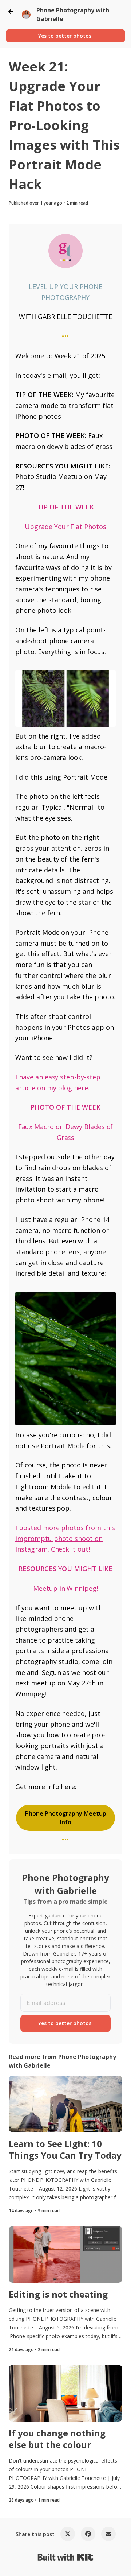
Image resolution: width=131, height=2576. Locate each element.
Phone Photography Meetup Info (66, 1818)
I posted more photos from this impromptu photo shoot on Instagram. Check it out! (65, 1538)
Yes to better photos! (65, 36)
